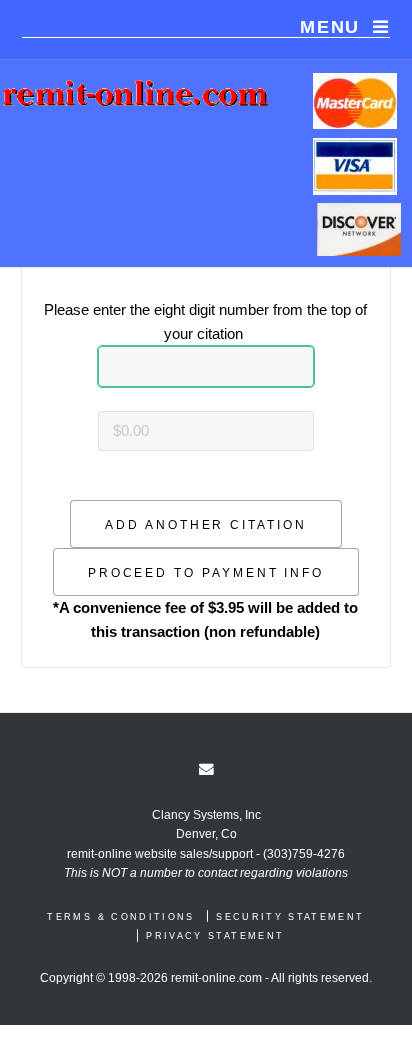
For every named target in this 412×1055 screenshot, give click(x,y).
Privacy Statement (215, 936)
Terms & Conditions (120, 917)
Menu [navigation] (330, 27)
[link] (206, 769)
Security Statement (290, 917)
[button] (206, 524)
